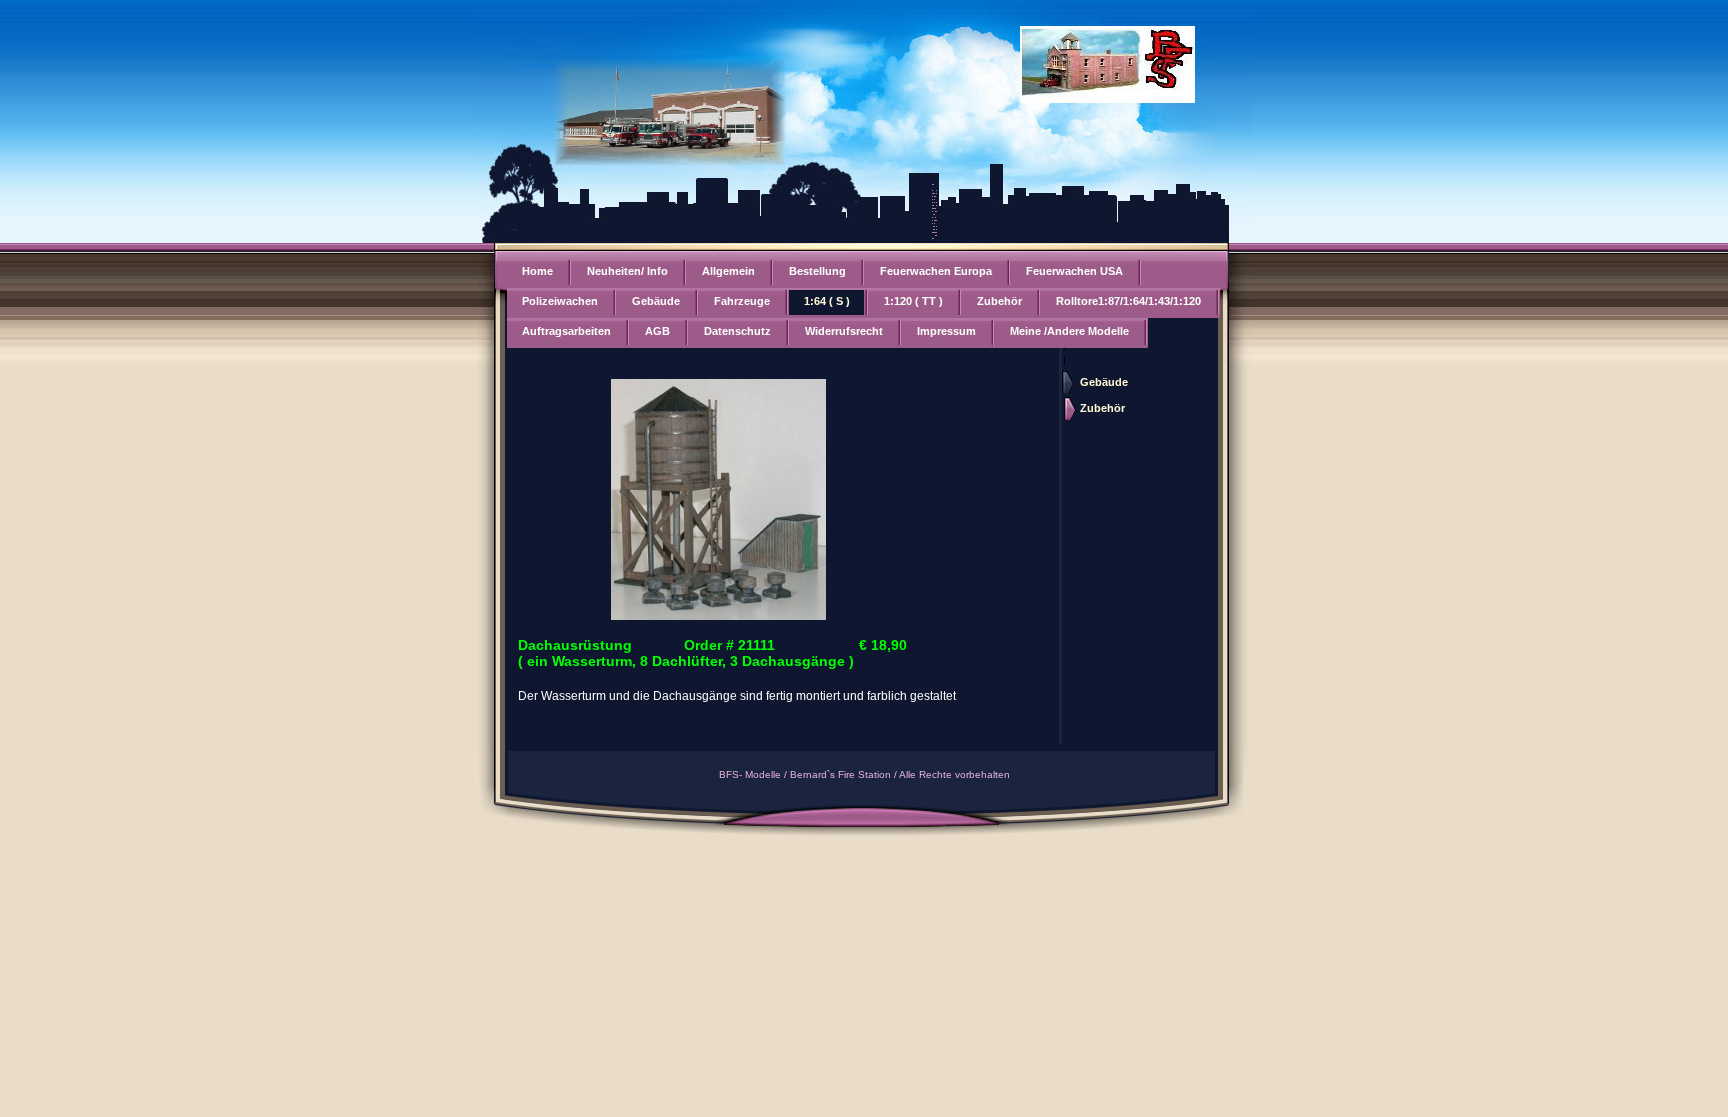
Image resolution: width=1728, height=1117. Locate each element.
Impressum (946, 331)
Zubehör (999, 301)
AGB (657, 331)
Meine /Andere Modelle (1069, 331)
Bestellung (817, 271)
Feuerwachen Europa (936, 271)
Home (537, 271)
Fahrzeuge (742, 301)
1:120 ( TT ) (913, 301)
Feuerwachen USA (1074, 271)
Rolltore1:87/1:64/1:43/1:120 (1128, 301)
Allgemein (728, 271)
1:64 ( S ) (827, 301)
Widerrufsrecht (844, 331)
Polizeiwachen (560, 301)
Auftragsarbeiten (566, 331)
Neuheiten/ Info (627, 271)
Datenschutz (737, 331)
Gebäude (656, 301)
